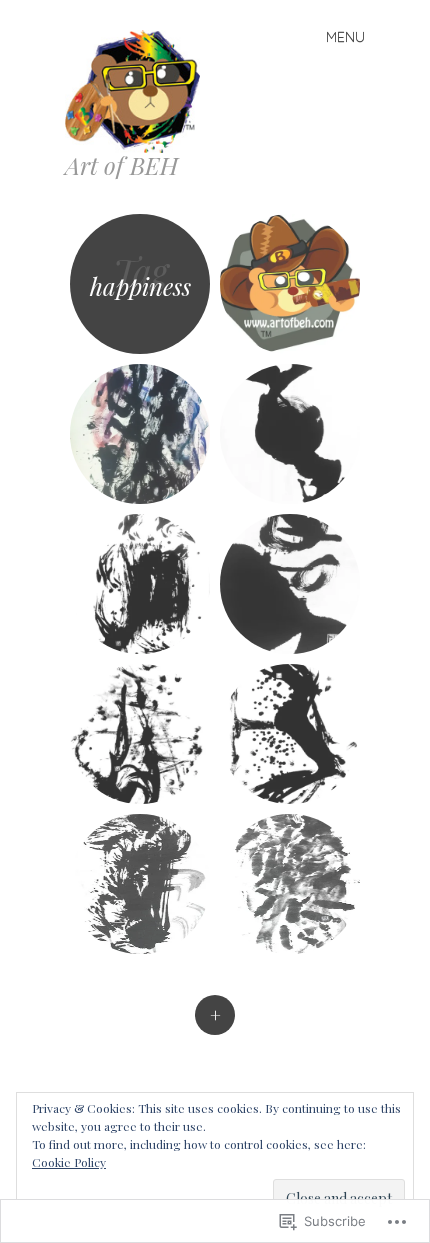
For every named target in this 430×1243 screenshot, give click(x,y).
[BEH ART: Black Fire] (140, 584)
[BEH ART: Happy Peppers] (290, 884)
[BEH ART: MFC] (140, 434)
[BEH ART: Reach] (140, 734)
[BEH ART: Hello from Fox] (140, 884)
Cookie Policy (69, 1162)
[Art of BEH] (140, 89)
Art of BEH (121, 165)
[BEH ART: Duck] (290, 434)
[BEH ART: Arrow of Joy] (290, 734)
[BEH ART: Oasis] (290, 584)
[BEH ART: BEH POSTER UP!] (290, 284)
